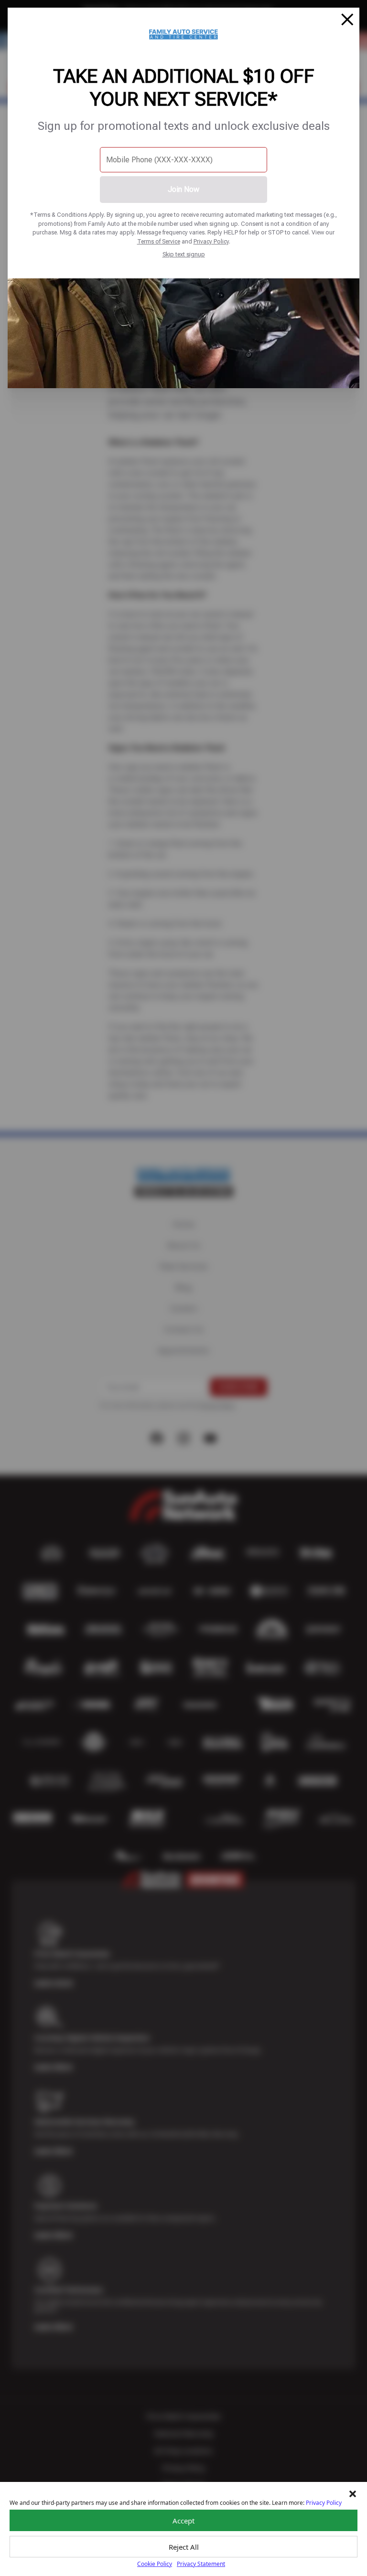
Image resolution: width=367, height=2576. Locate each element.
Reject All (184, 2547)
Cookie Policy (155, 2564)
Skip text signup (184, 254)
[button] (353, 2494)
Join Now (183, 189)
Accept (183, 2521)
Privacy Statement (201, 2564)
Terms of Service (159, 241)
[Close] (347, 20)
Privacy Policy (211, 241)
